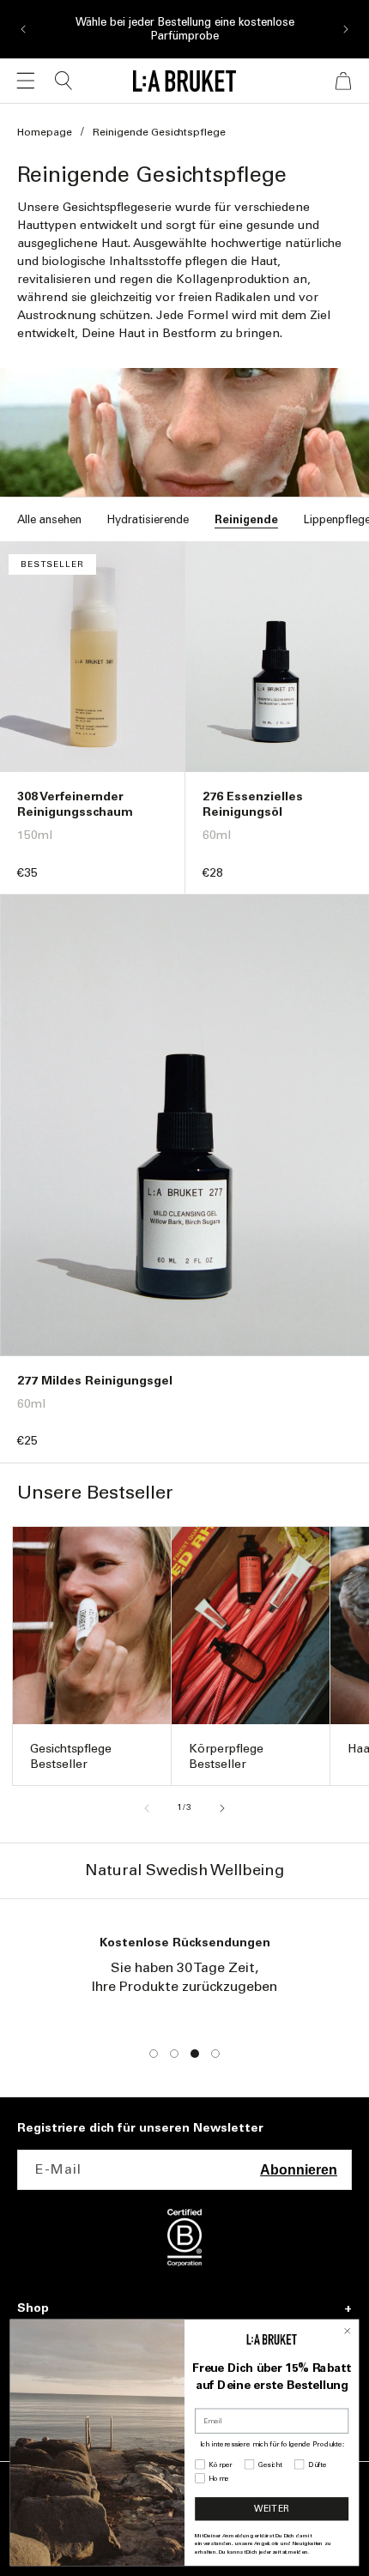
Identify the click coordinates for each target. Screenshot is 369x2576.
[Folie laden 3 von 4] (195, 2054)
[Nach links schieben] (147, 1808)
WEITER (272, 2509)
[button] (26, 81)
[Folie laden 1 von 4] (154, 2054)
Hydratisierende (148, 519)
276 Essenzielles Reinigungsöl (253, 804)
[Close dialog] (347, 2331)
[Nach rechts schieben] (222, 1808)
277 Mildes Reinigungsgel (95, 1381)
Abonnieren (299, 2170)
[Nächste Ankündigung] (346, 29)
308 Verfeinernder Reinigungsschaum (75, 804)
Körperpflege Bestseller (226, 1756)
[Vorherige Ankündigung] (23, 29)
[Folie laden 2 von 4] (174, 2054)
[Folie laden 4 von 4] (215, 2054)
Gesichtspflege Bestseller (71, 1756)
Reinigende (246, 519)
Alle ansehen (49, 519)
